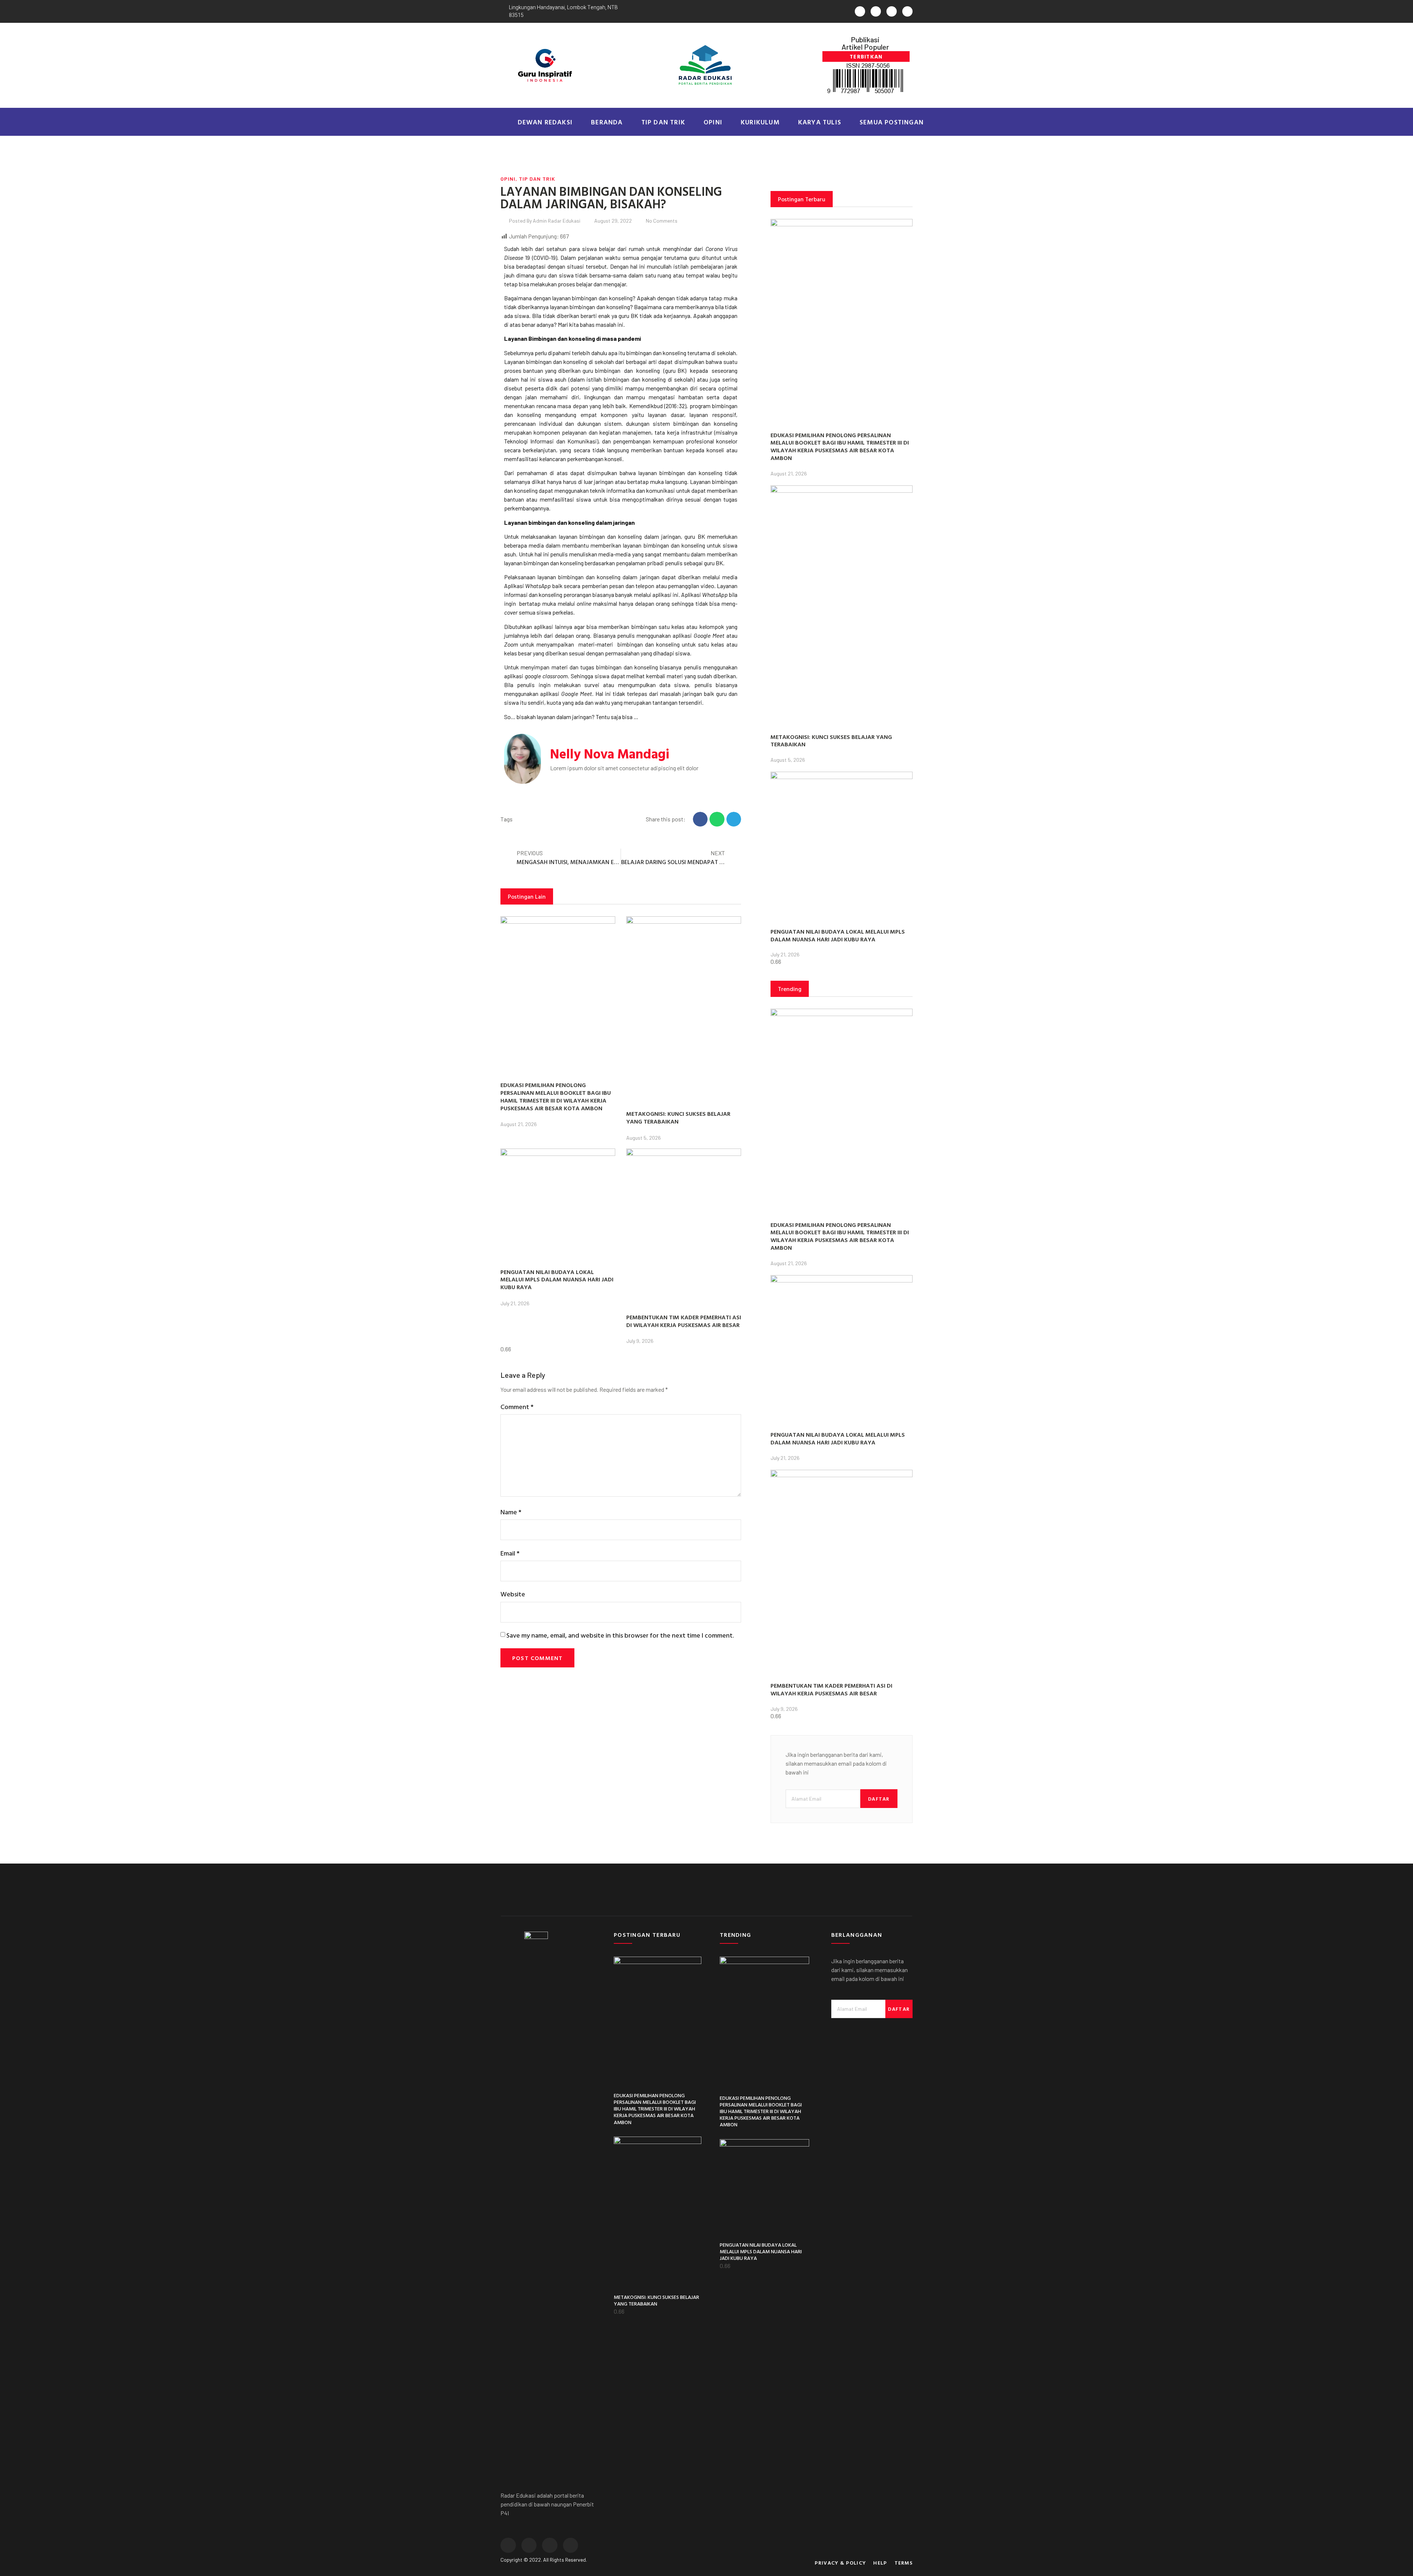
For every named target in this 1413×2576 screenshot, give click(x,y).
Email (510, 1553)
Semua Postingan (892, 122)
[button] (866, 56)
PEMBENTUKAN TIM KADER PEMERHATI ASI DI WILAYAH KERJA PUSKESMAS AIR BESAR (684, 1321)
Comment (517, 1407)
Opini (713, 122)
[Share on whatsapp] (717, 819)
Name (511, 1512)
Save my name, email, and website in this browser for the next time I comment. (620, 1635)
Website (513, 1594)
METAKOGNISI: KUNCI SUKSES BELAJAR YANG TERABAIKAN (678, 1117)
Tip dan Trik (663, 122)
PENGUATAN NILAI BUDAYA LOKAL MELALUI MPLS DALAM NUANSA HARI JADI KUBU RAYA (557, 1280)
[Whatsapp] (860, 11)
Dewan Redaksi (545, 122)
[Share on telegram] (734, 819)
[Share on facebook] (700, 819)
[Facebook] (876, 11)
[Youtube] (907, 11)
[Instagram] (892, 11)
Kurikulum (760, 122)
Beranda (607, 122)
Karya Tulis (820, 122)
